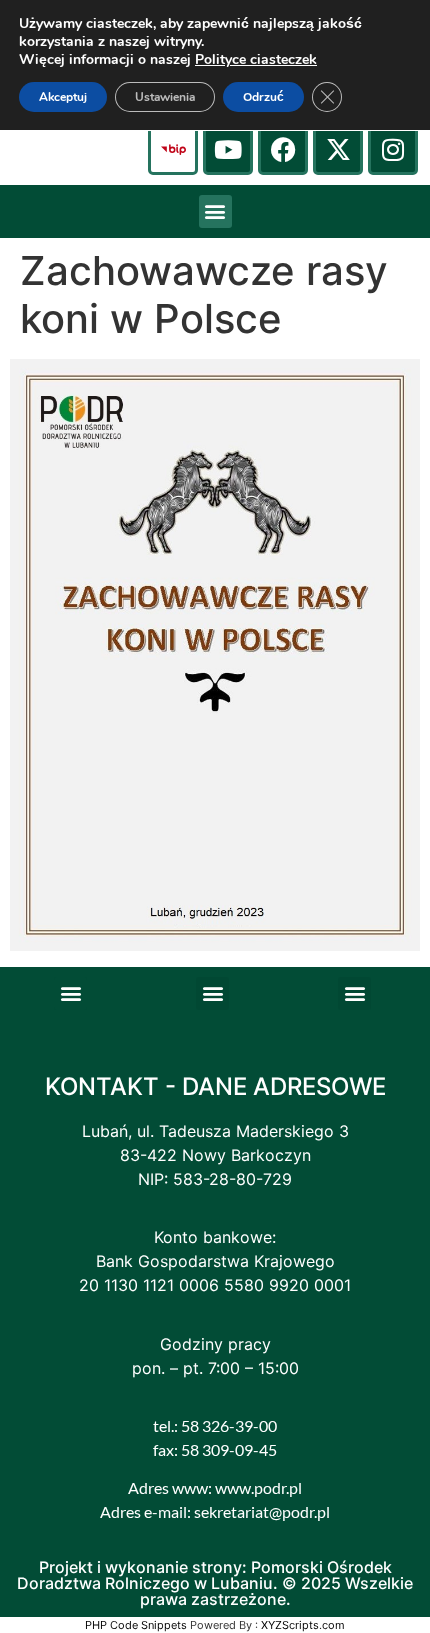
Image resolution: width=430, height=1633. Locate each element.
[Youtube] (228, 150)
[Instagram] (393, 150)
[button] (215, 211)
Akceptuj (63, 97)
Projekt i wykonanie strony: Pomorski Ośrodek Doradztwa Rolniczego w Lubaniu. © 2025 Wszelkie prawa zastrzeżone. (215, 1583)
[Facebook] (283, 150)
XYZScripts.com (303, 1625)
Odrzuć (263, 97)
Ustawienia (165, 97)
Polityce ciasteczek (256, 59)
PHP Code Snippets (136, 1625)
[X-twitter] (338, 150)
